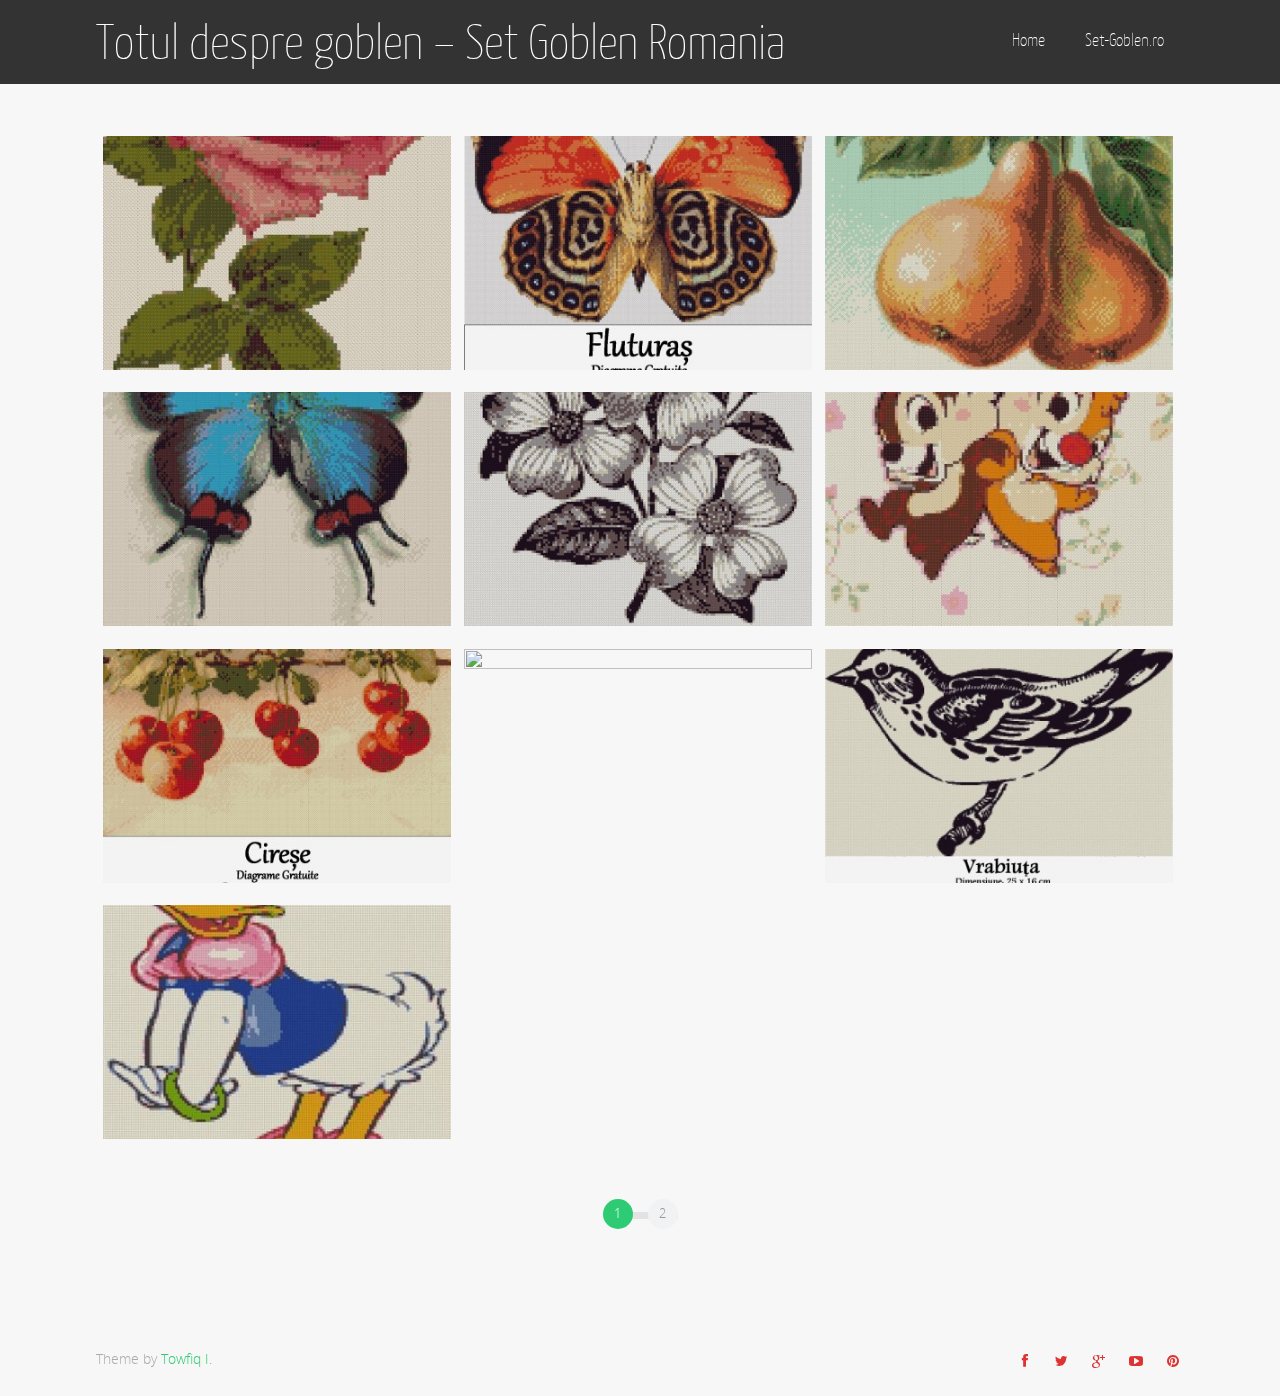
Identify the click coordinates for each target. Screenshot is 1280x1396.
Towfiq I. (186, 1358)
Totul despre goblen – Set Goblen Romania (440, 42)
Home (1028, 40)
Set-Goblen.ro (1124, 40)
